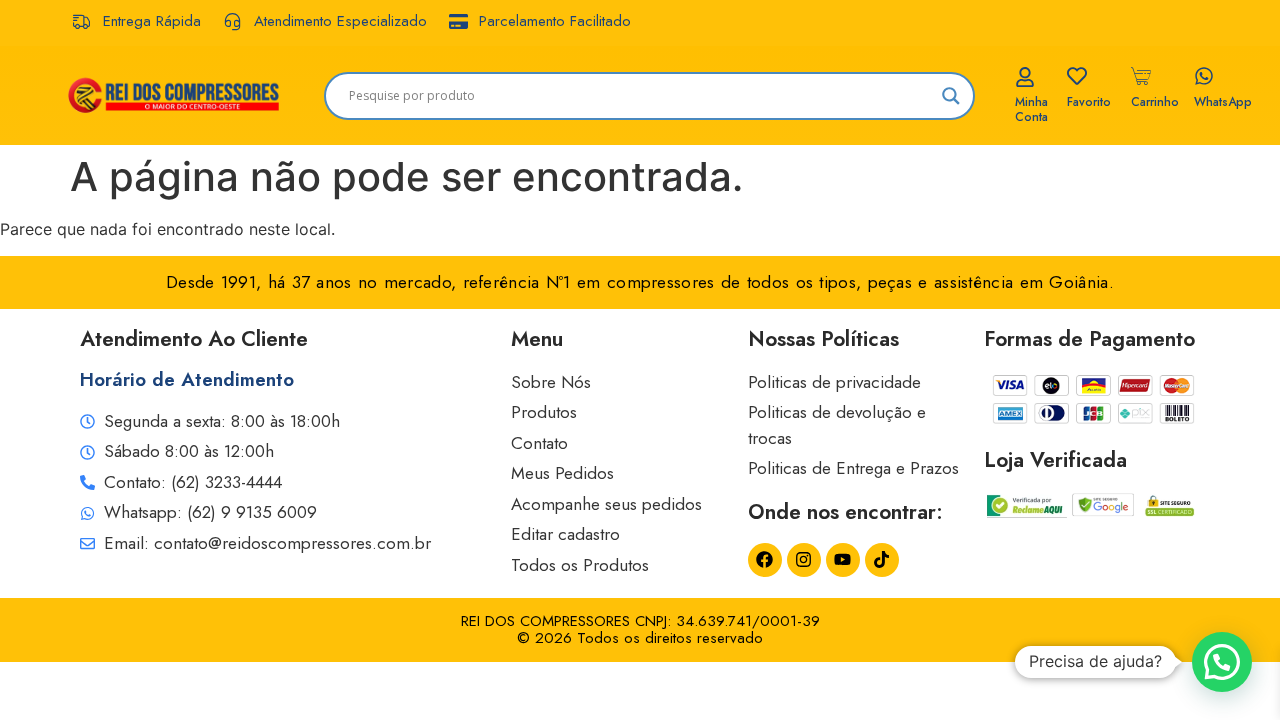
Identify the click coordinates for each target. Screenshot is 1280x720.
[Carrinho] (1141, 76)
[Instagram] (804, 560)
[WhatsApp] (1204, 76)
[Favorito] (1077, 76)
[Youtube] (843, 560)
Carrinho (1155, 102)
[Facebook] (765, 560)
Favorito (1089, 102)
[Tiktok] (882, 560)
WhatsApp (1223, 102)
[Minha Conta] (1025, 77)
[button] (1222, 662)
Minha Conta (1031, 109)
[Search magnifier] (951, 96)
